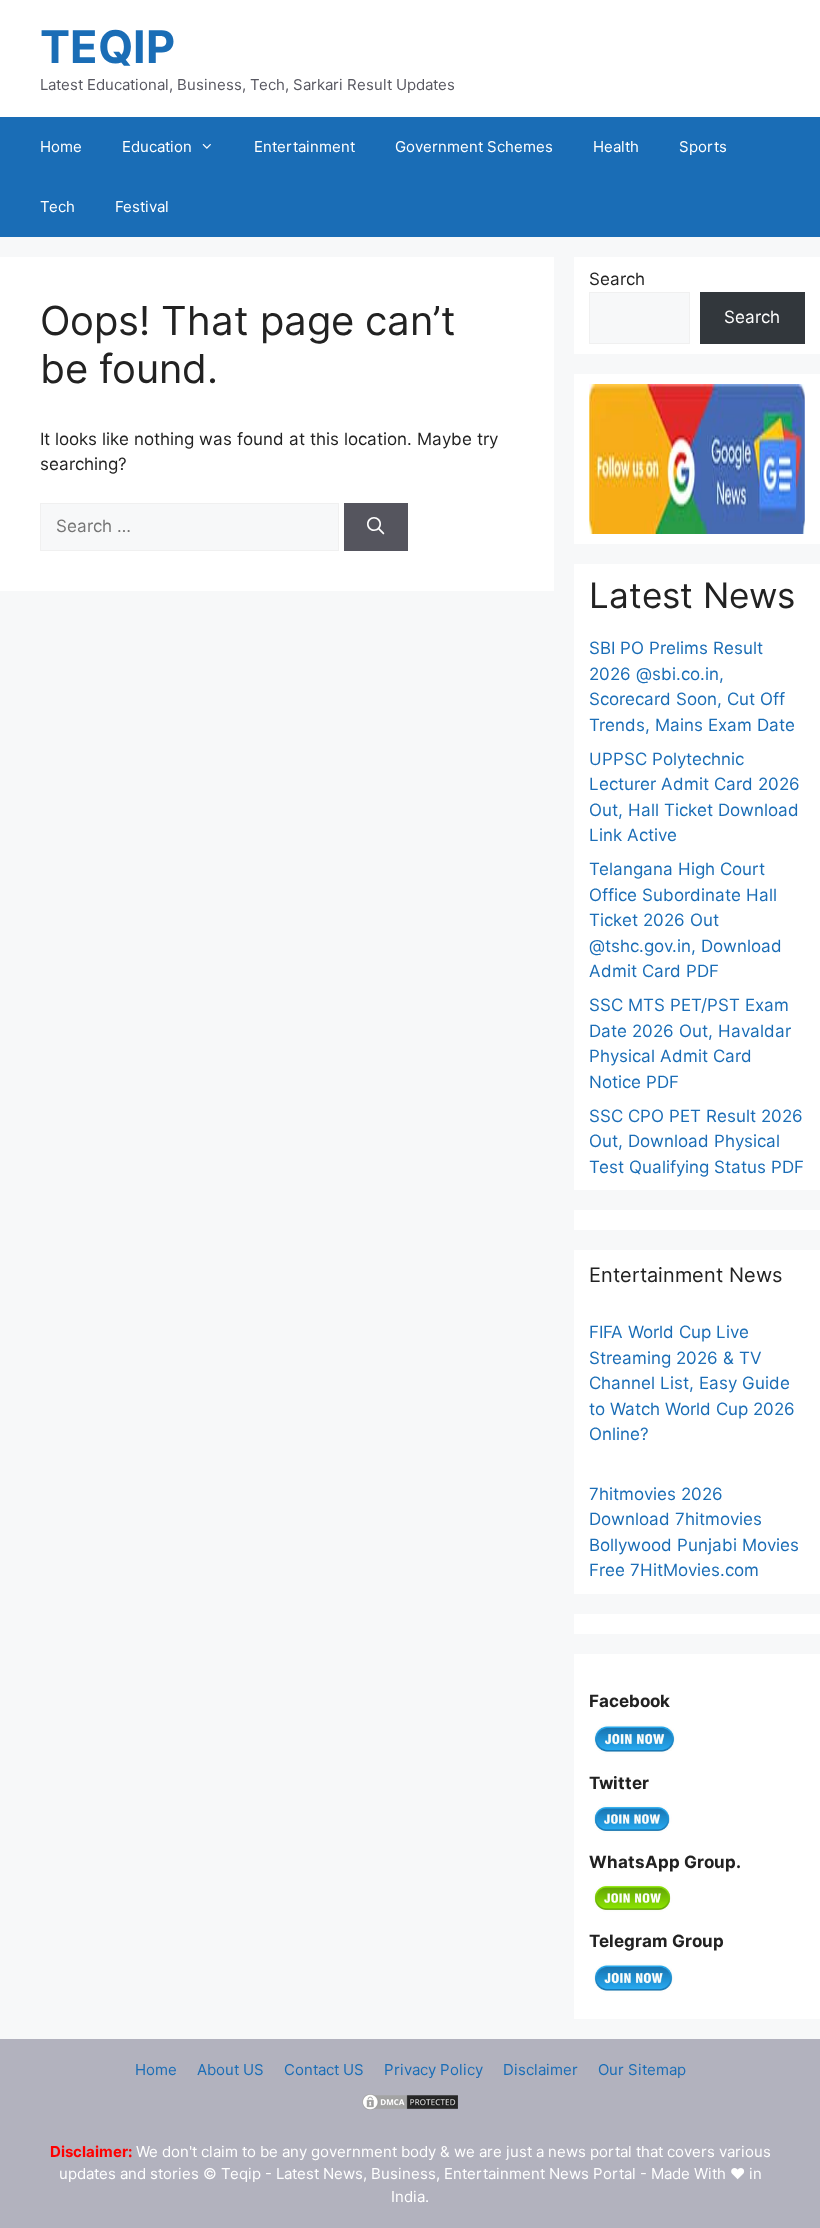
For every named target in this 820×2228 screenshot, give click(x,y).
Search (617, 279)
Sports (703, 146)
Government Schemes (474, 146)
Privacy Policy (433, 2069)
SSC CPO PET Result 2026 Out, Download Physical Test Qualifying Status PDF (696, 1141)
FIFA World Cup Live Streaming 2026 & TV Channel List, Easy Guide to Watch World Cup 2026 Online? (692, 1383)
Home (61, 146)
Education (157, 146)
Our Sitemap (642, 2069)
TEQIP (107, 46)
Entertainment (304, 146)
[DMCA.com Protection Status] (410, 2106)
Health (616, 146)
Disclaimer (540, 2069)
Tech (57, 206)
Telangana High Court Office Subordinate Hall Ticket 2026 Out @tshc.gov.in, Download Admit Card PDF (685, 920)
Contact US (324, 2069)
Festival (142, 206)
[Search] (376, 527)
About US (230, 2069)
